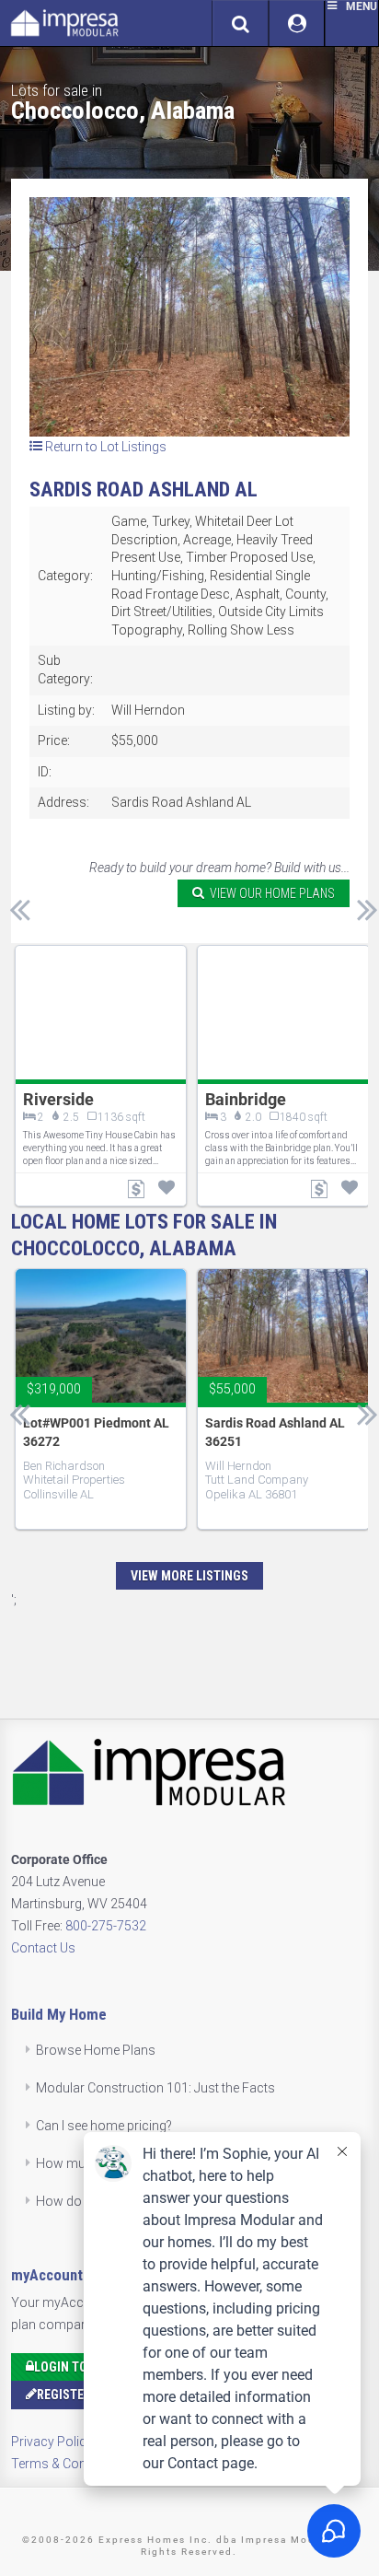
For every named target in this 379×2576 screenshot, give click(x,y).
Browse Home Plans (96, 2050)
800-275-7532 (106, 1926)
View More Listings (189, 1576)
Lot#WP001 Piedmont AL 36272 (96, 1432)
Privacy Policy (52, 2442)
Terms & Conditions (69, 2464)
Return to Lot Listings (104, 447)
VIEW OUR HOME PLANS (270, 893)
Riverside (58, 1099)
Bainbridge (246, 1099)
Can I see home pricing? (104, 2126)
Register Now (79, 2395)
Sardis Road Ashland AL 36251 (275, 1432)
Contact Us (43, 1948)
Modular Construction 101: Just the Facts (155, 2088)
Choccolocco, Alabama (123, 111)
